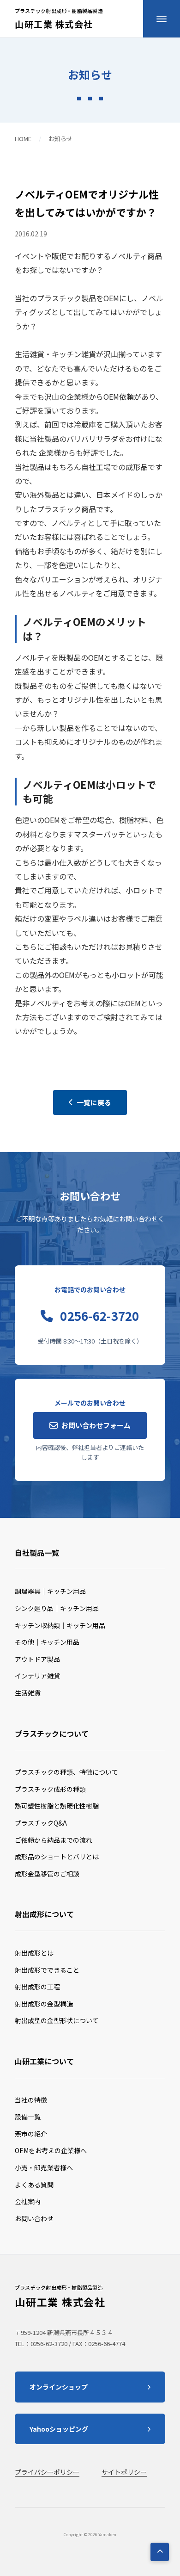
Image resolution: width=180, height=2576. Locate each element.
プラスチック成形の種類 (50, 1789)
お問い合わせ (34, 2218)
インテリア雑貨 (37, 1676)
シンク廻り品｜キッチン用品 (57, 1608)
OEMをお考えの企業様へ (51, 2150)
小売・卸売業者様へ (44, 2167)
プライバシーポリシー (47, 2472)
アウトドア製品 (37, 1659)
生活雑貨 (28, 1693)
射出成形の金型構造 (44, 2004)
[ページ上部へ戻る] (160, 2552)
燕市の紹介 (31, 2134)
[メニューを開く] (162, 19)
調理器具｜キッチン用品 (50, 1591)
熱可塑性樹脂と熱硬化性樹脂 (57, 1806)
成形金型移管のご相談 (47, 1874)
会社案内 (28, 2201)
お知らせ (60, 139)
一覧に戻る (94, 1102)
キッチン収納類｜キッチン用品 (60, 1625)
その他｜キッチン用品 (47, 1642)
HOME (23, 139)
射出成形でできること (47, 1970)
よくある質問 (34, 2185)
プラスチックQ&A (41, 1823)
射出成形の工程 (37, 1987)
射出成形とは (34, 1953)
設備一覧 (28, 2117)
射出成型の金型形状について (57, 2020)
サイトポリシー (124, 2472)
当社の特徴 (31, 2100)
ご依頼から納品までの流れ (54, 1840)
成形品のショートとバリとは (57, 1857)
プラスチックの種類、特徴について (66, 1772)
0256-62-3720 (99, 1316)
